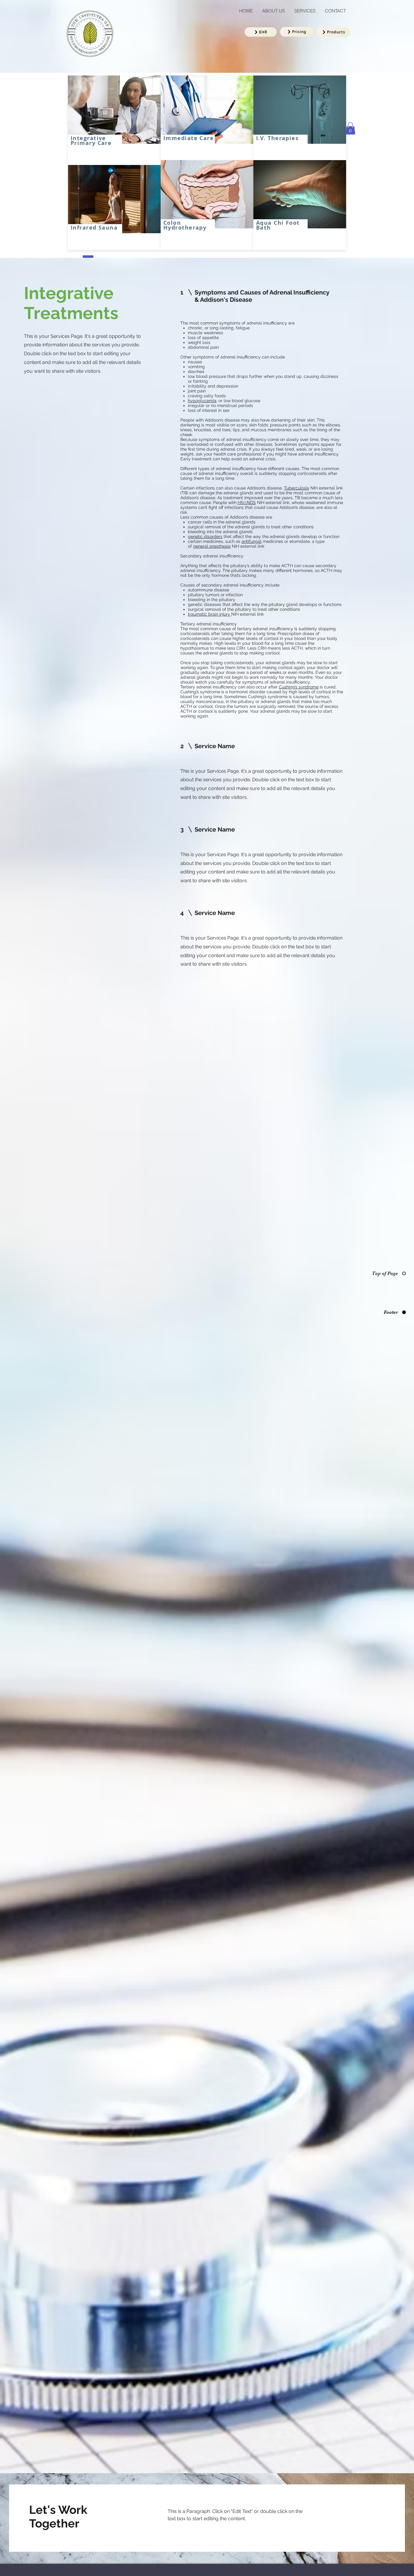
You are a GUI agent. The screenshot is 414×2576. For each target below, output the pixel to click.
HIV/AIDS (247, 503)
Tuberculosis (297, 488)
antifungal (252, 541)
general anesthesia (212, 546)
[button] (350, 128)
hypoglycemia (202, 401)
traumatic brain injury (210, 614)
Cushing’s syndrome (299, 687)
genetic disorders (205, 536)
